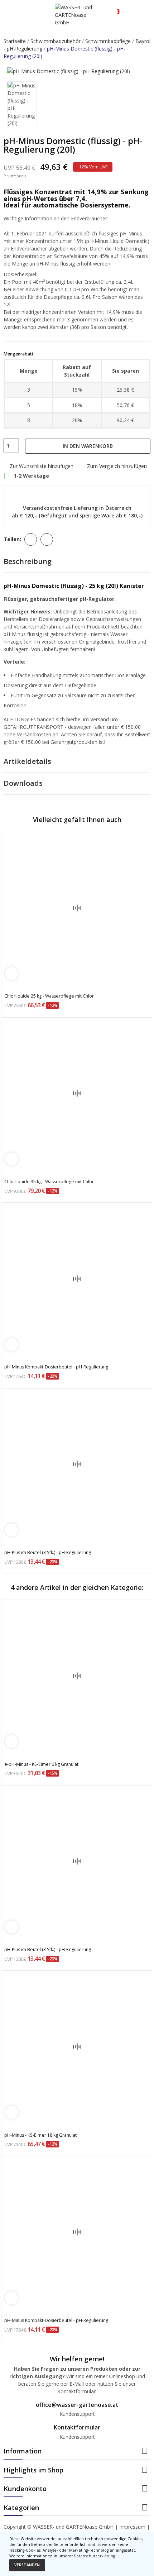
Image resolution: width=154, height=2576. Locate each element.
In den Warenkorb (88, 446)
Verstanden (27, 2565)
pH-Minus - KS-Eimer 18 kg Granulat (40, 2135)
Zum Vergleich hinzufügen (117, 466)
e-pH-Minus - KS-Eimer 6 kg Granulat (41, 1764)
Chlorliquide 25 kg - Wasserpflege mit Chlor (49, 996)
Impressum (132, 2527)
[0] (112, 8)
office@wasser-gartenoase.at (77, 2405)
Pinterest (47, 539)
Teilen (31, 539)
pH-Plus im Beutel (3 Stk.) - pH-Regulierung (48, 1552)
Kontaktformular (77, 2427)
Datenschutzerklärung (94, 2556)
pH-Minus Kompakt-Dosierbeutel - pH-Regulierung (56, 1367)
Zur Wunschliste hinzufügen (42, 466)
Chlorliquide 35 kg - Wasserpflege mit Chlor (49, 1182)
